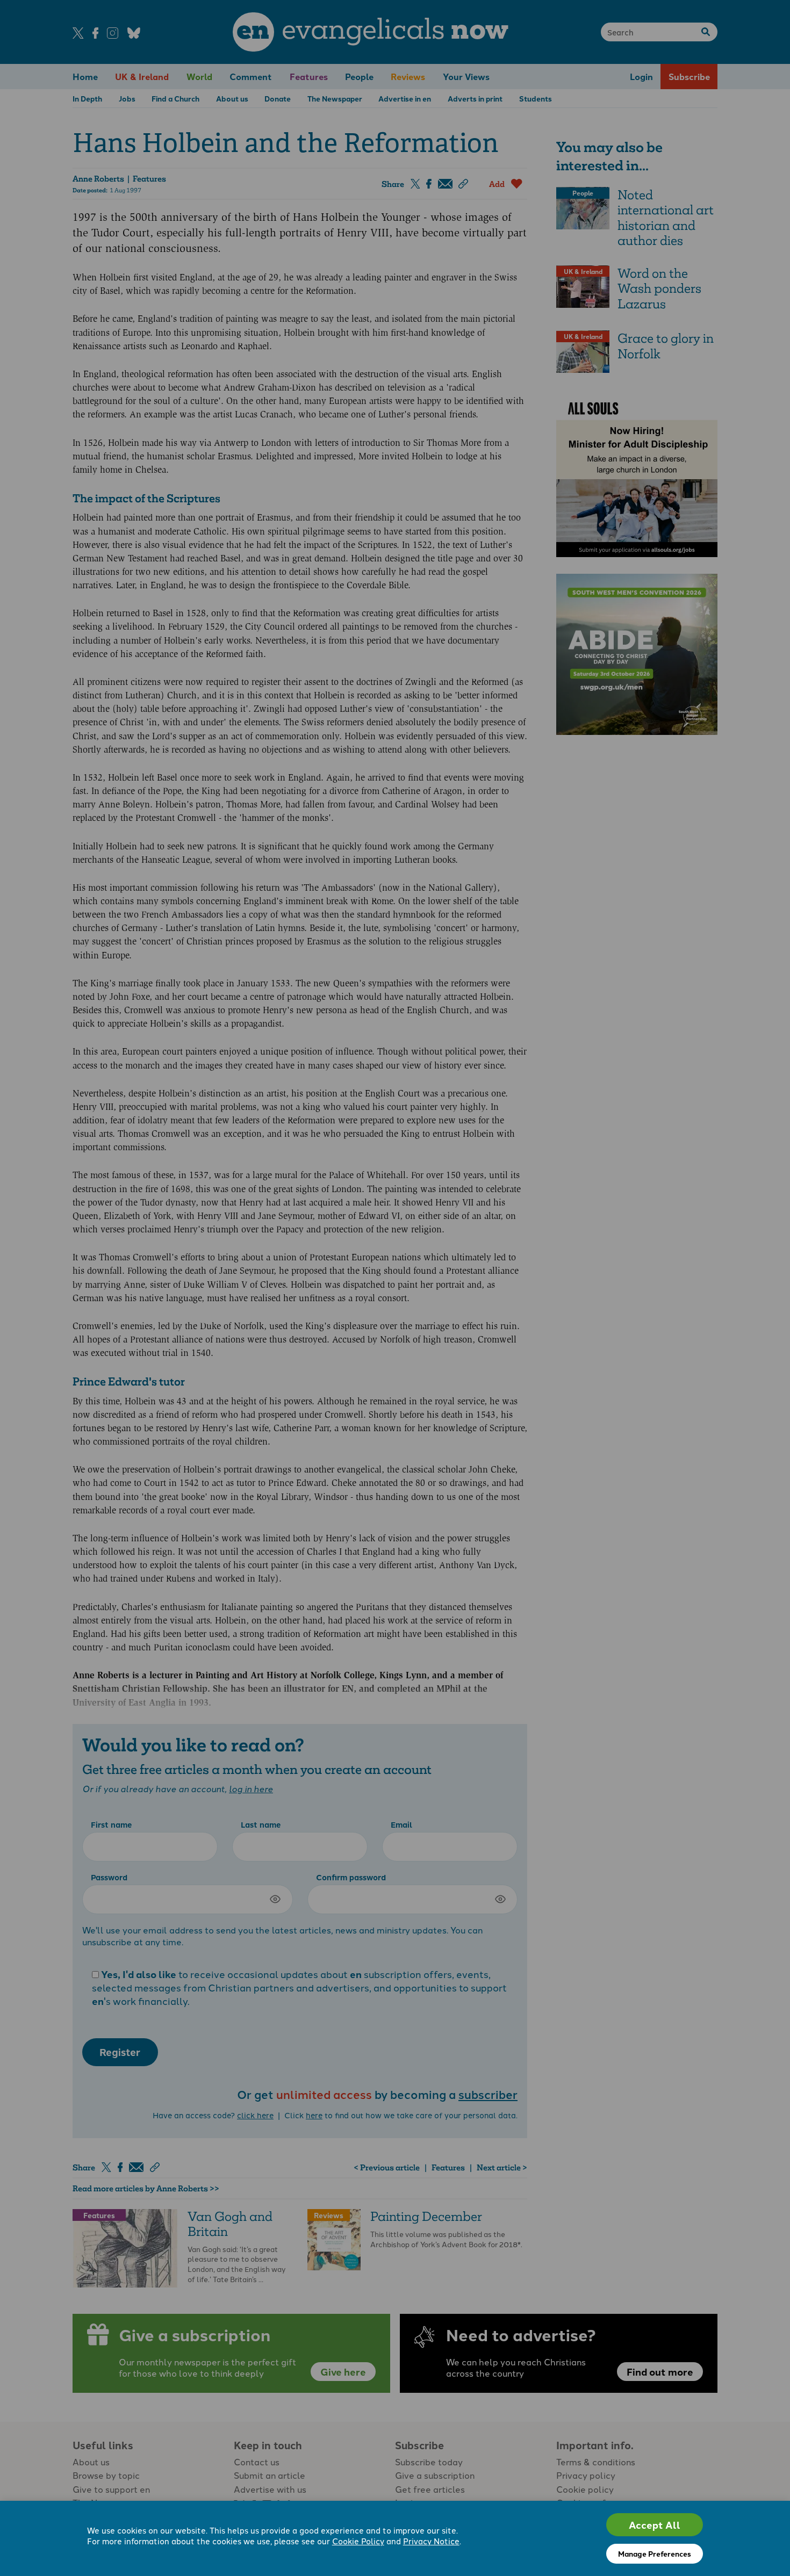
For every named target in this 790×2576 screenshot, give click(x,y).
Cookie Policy (358, 2541)
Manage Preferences (655, 2553)
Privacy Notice (431, 2541)
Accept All (655, 2525)
